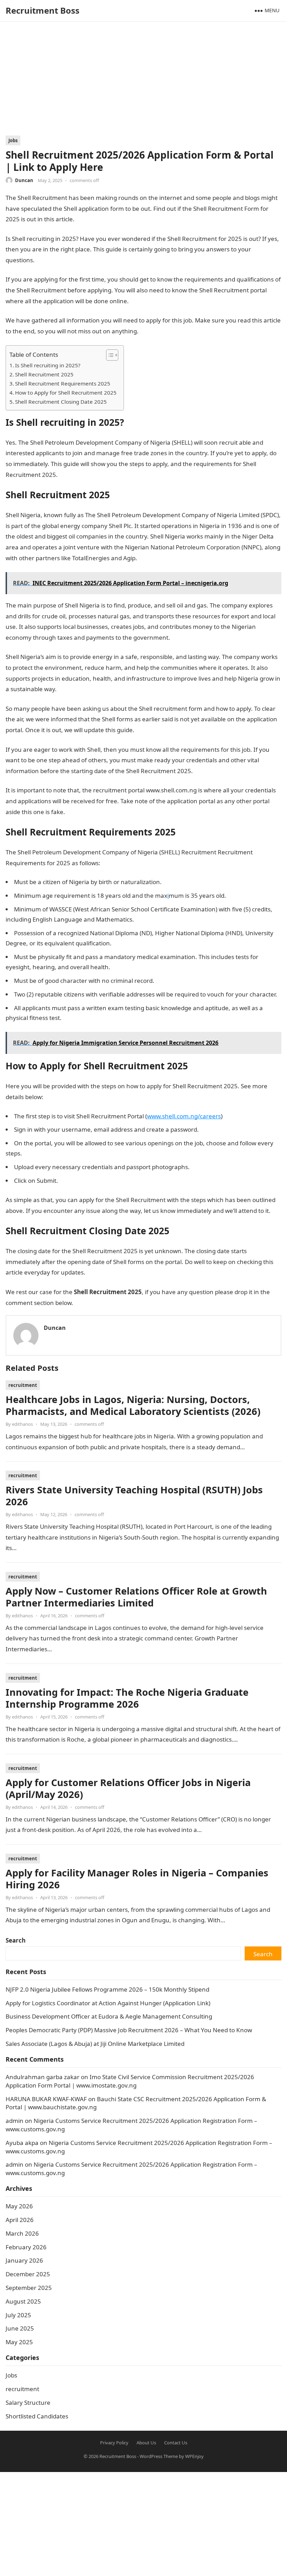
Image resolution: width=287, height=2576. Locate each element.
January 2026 (24, 2260)
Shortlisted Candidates (37, 2416)
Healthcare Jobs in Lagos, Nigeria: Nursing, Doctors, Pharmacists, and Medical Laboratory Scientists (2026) (133, 1405)
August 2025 (23, 2301)
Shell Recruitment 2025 (44, 374)
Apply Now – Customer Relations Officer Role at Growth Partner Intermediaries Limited (136, 1597)
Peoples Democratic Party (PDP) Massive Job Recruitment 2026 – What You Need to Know (129, 2030)
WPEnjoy (194, 2456)
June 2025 (20, 2328)
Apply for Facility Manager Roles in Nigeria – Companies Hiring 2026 (137, 1879)
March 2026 (22, 2233)
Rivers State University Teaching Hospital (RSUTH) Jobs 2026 (134, 1496)
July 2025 (18, 2315)
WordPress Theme (159, 2456)
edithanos (22, 1424)
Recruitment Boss (43, 10)
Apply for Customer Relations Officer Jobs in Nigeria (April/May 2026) (128, 1788)
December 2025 (28, 2274)
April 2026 (20, 2220)
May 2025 (19, 2342)
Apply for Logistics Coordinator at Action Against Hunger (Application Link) (108, 2003)
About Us (146, 2443)
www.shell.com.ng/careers (184, 1116)
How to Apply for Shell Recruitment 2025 (66, 393)
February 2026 (26, 2247)
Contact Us (176, 2443)
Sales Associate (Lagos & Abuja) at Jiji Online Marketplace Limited (95, 2044)
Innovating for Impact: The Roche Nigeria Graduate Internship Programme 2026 (127, 1698)
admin (15, 2121)
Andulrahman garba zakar (43, 2077)
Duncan (24, 180)
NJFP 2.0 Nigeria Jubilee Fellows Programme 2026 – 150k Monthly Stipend (107, 1989)
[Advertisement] (143, 83)
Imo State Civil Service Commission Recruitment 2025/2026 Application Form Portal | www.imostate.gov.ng (130, 2081)
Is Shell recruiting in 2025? (48, 365)
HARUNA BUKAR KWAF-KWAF (46, 2099)
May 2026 (19, 2206)
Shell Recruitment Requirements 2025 (63, 383)
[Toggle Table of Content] (109, 355)
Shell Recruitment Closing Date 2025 (61, 402)
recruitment (23, 1385)
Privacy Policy (114, 2443)
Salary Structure (28, 2403)
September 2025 (29, 2288)
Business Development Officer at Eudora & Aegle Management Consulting (109, 2016)
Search (16, 1940)
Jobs (13, 140)
